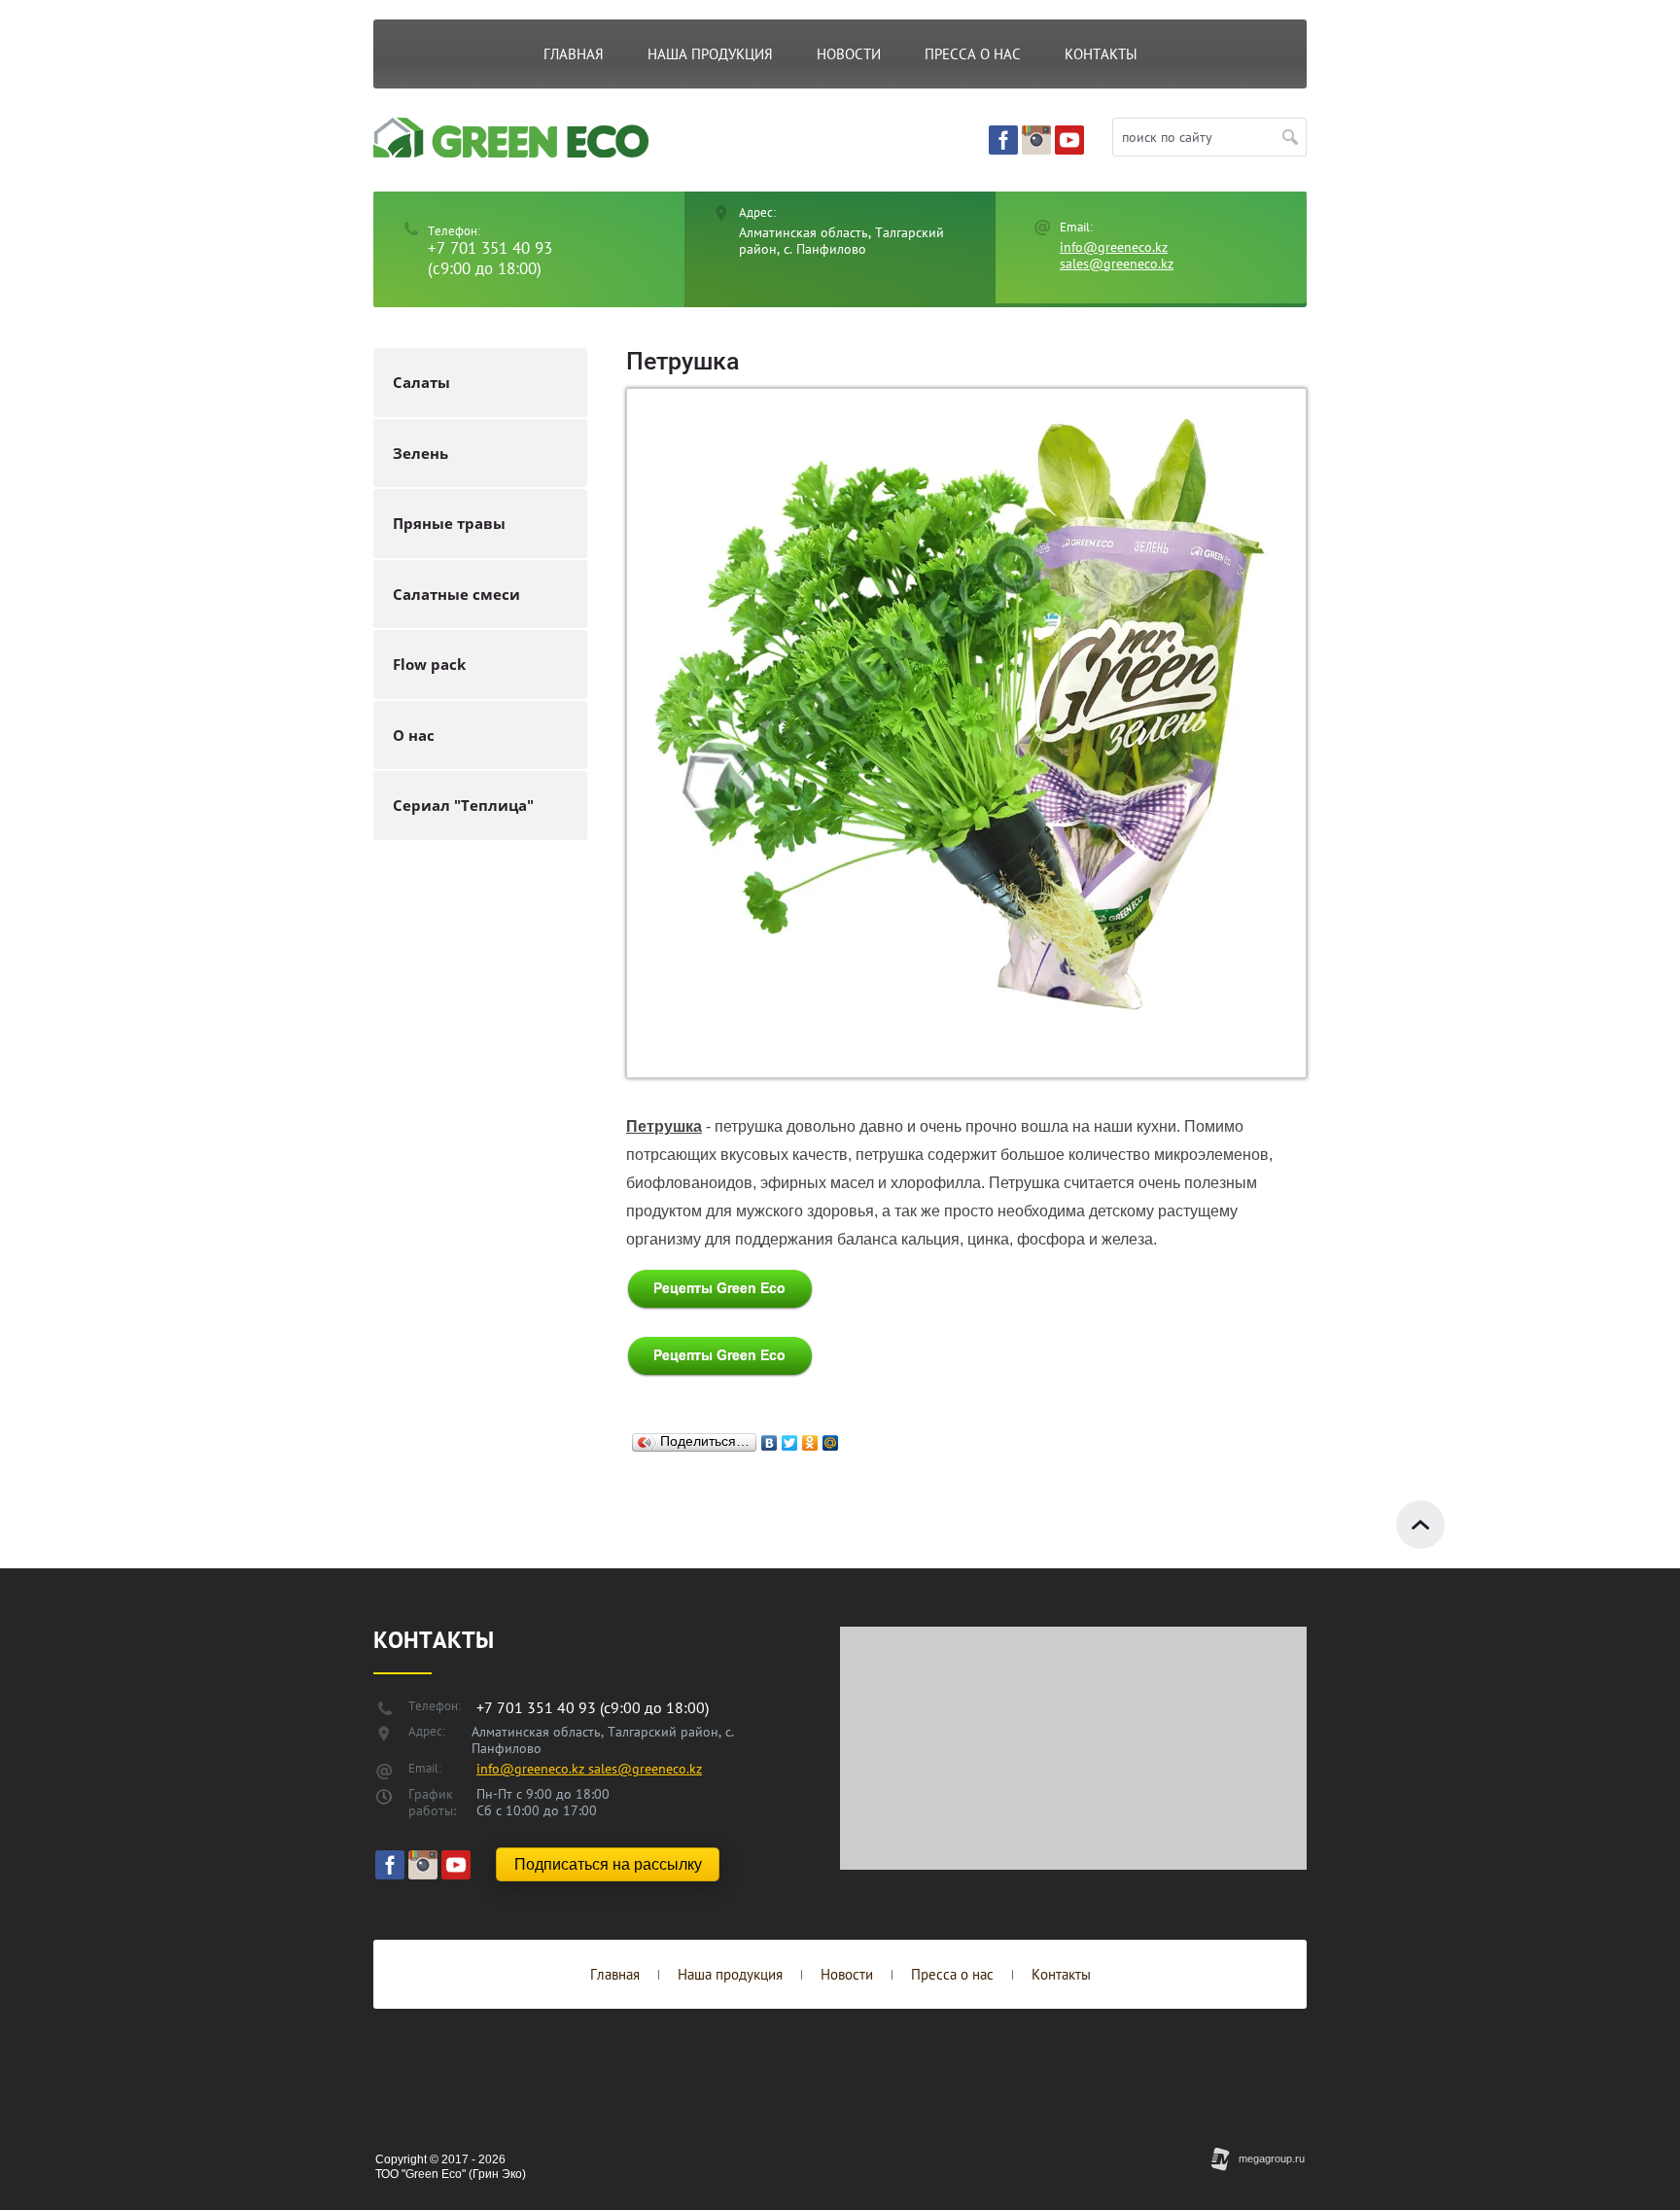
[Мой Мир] (831, 1438)
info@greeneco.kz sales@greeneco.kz (1117, 255)
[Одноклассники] (810, 1438)
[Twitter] (790, 1438)
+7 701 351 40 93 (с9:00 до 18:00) (490, 258)
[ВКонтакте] (770, 1438)
